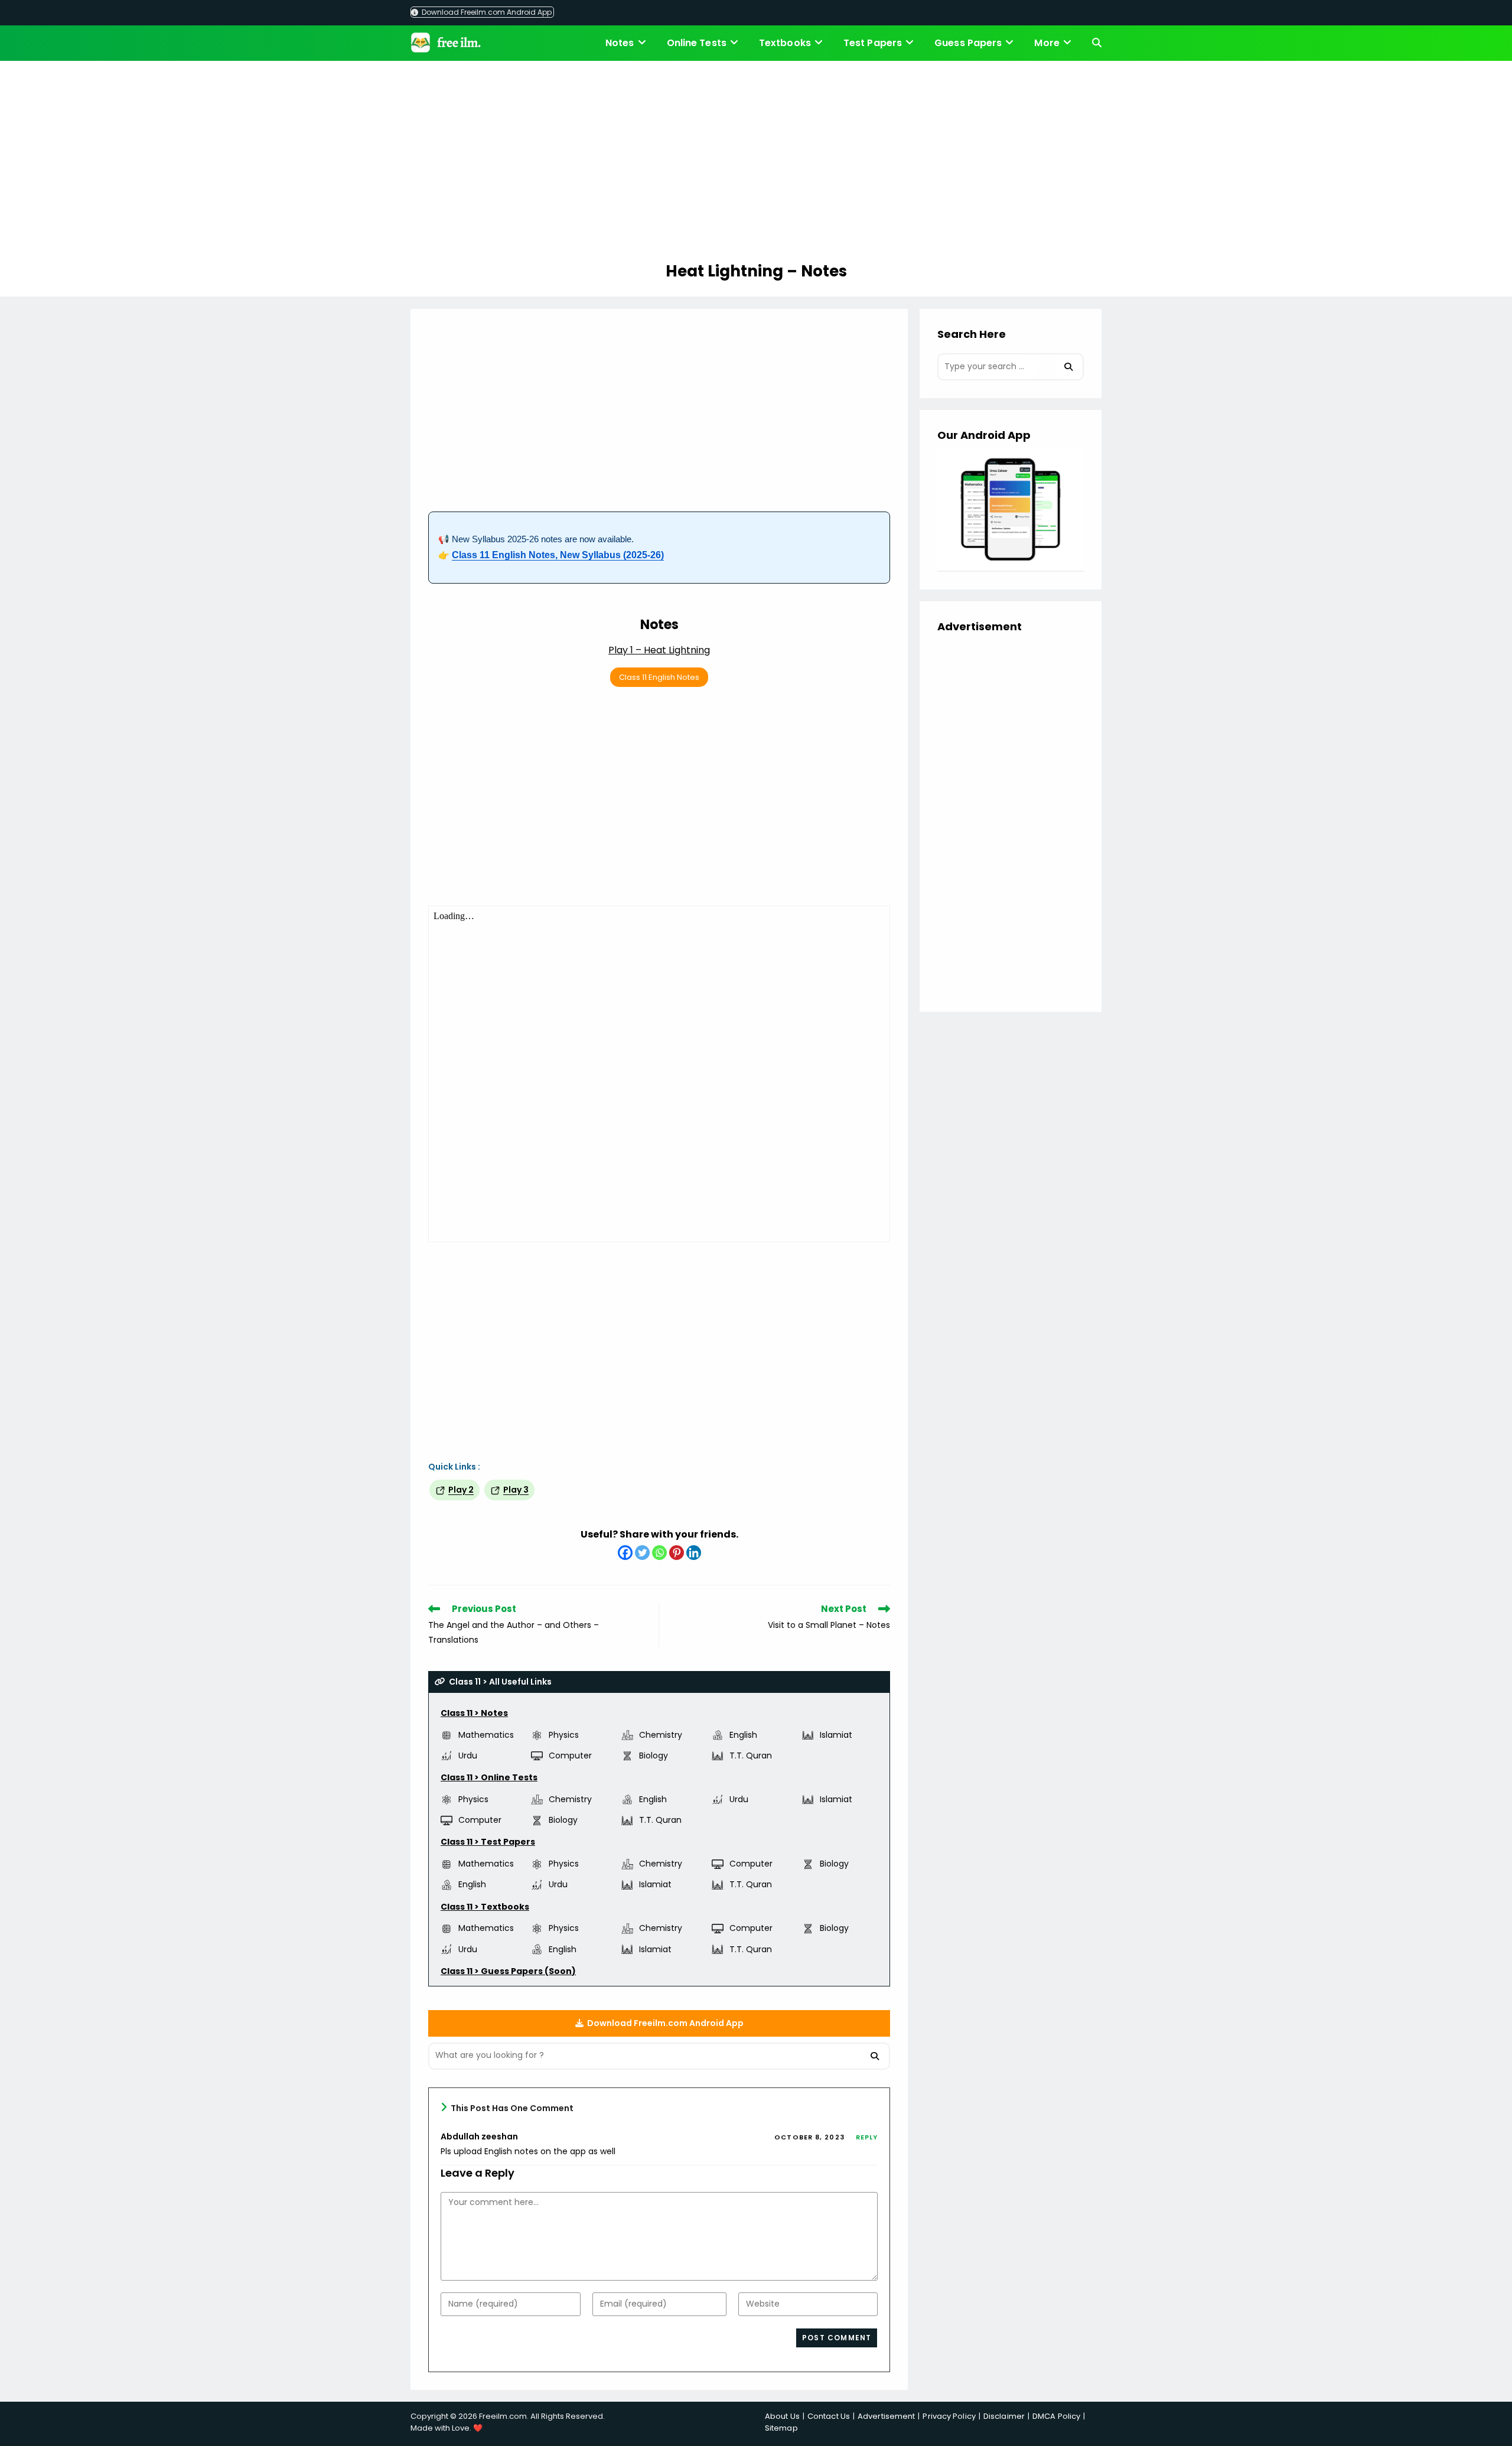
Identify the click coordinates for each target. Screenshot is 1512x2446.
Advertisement (886, 2416)
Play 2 (461, 1490)
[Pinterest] (677, 1553)
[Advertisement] (756, 163)
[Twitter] (642, 1553)
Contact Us (829, 2416)
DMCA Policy (1056, 2416)
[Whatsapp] (659, 1553)
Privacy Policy (949, 2416)
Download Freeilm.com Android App (486, 12)
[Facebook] (625, 1553)
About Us (782, 2416)
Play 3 (516, 1490)
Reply (867, 2137)
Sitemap (781, 2428)
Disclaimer (1004, 2416)
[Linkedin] (694, 1553)
